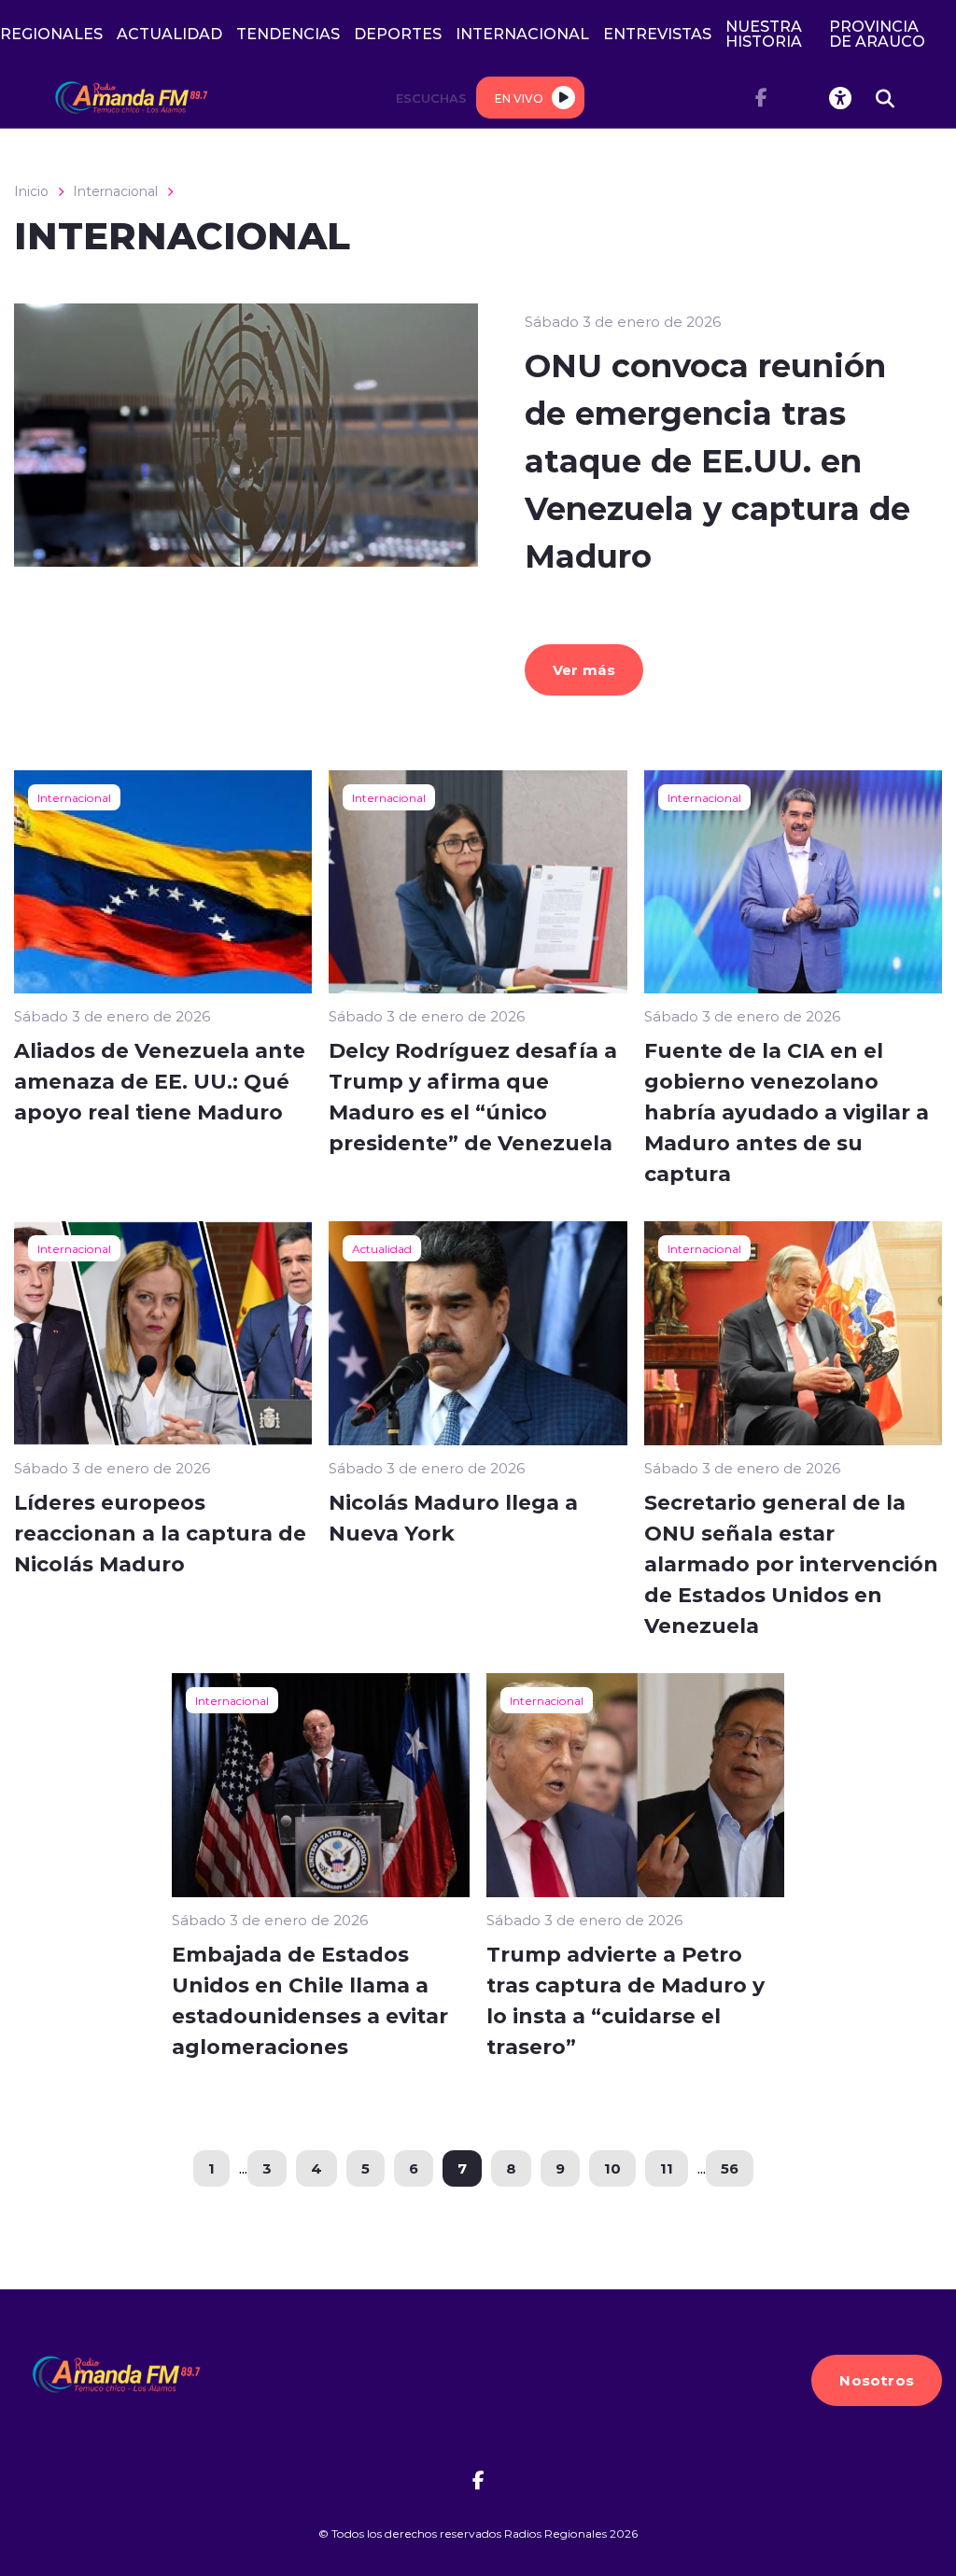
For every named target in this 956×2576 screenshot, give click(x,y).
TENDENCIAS (288, 33)
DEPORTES (398, 33)
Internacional (115, 191)
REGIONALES (51, 33)
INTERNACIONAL (522, 33)
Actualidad (382, 1248)
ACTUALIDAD (169, 33)
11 (667, 2168)
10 (612, 2168)
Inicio (31, 191)
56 (730, 2168)
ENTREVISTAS (657, 33)
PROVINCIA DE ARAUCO (877, 33)
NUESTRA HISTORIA (764, 33)
